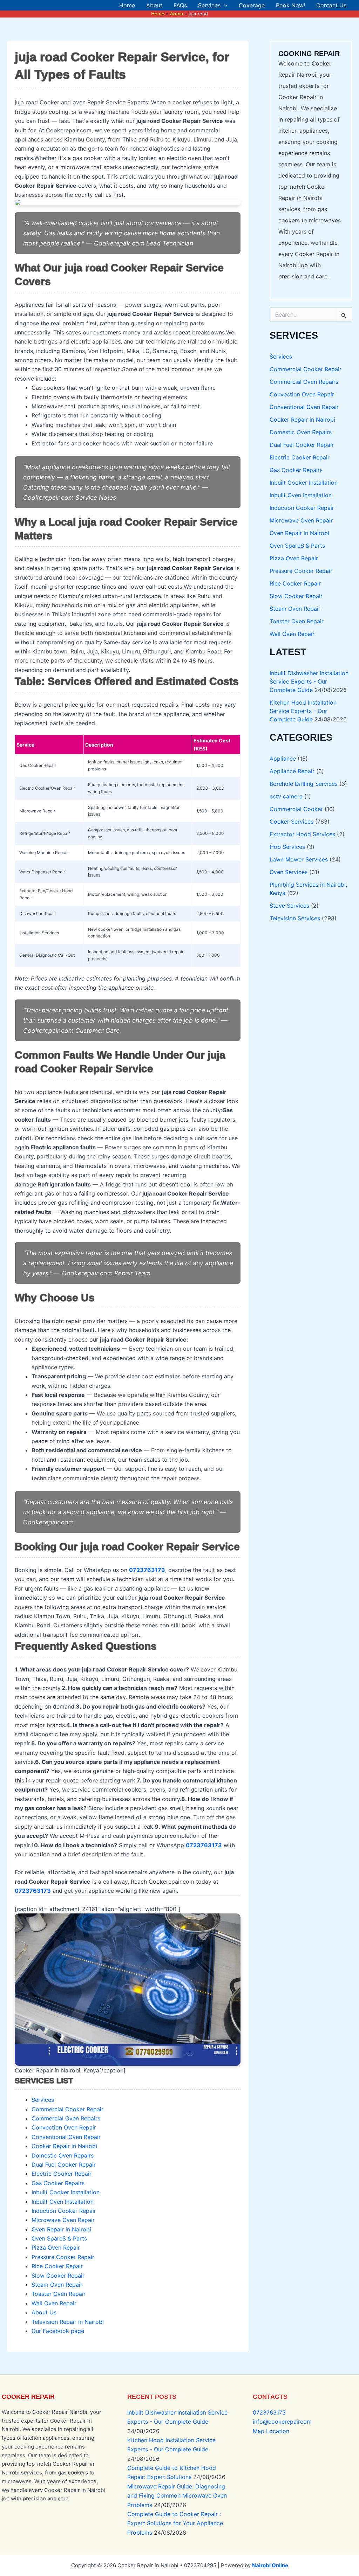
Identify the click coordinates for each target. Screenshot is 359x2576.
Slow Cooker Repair (58, 2276)
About (154, 5)
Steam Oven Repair (57, 2285)
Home (127, 5)
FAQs (180, 5)
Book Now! (290, 5)
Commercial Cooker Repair (67, 2109)
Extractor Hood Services (302, 834)
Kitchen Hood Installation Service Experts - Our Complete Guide (303, 711)
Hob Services (287, 847)
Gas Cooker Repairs (58, 2183)
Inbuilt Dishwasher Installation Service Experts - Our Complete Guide (309, 681)
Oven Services (289, 872)
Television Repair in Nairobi (68, 2322)
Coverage (252, 5)
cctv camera (286, 796)
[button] (224, 5)
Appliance (283, 759)
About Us (44, 2312)
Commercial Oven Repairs (66, 2118)
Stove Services (289, 906)
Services (209, 5)
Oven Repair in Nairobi (61, 2229)
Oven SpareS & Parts (59, 2238)
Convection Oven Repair (64, 2127)
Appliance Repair (292, 771)
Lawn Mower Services (299, 859)
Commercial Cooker (296, 809)
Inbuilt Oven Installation (63, 2202)
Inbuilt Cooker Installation (66, 2192)
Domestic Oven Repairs (63, 2155)
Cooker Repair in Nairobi (64, 2146)
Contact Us (331, 5)
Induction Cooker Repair (64, 2211)
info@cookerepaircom (282, 2422)
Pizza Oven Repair (56, 2248)
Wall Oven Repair (54, 2303)
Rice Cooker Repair (57, 2266)
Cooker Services (292, 822)
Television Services (295, 918)
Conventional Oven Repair (66, 2137)
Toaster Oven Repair (59, 2294)
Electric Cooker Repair (62, 2174)
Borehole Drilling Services (304, 784)
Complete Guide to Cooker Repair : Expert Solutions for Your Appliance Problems (175, 2523)
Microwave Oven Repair (63, 2220)
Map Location (271, 2431)
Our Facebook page (58, 2331)
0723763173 (269, 2412)
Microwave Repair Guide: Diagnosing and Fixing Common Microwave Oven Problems (177, 2496)
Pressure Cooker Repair (63, 2257)
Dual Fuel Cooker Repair (64, 2165)
